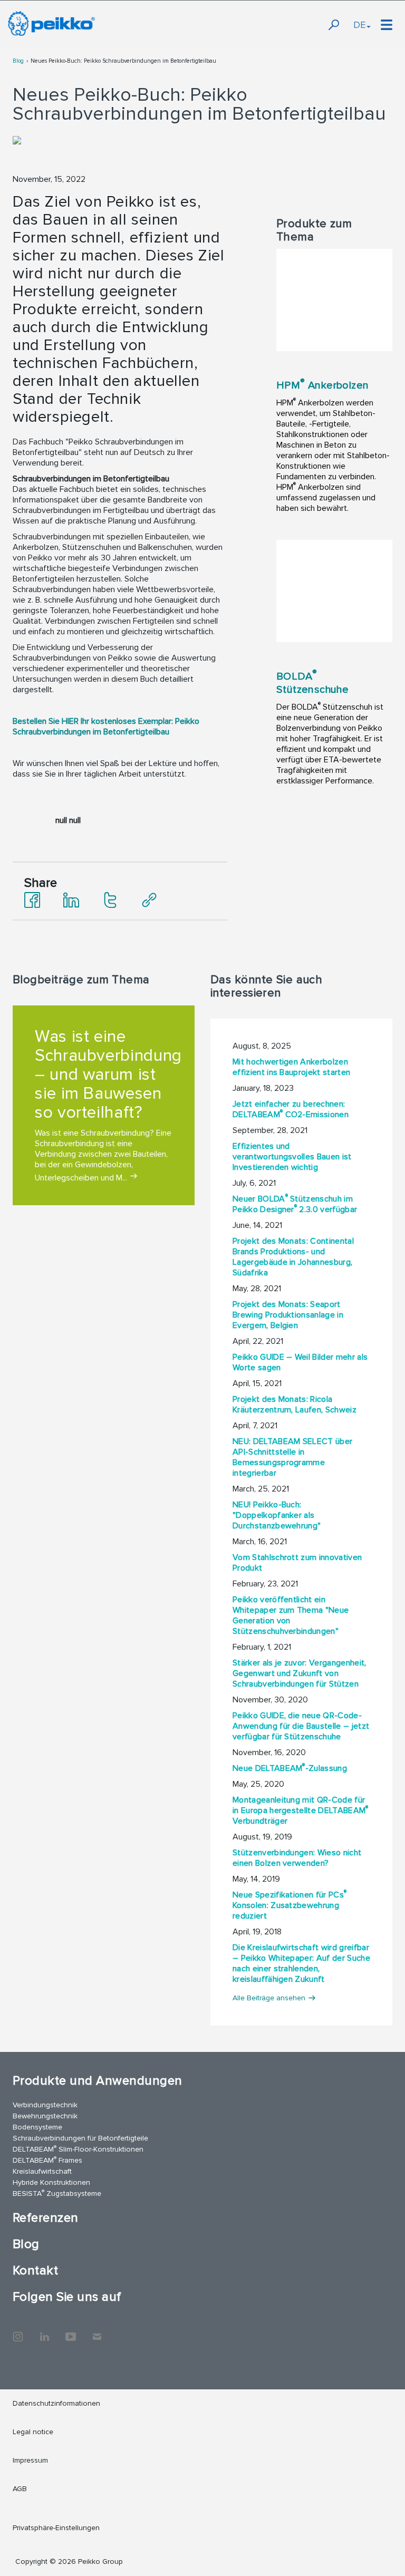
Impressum (30, 2460)
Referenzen (46, 2218)
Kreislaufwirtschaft (42, 2171)
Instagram (18, 2331)
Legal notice (33, 2432)
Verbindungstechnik (45, 2105)
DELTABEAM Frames (47, 2160)
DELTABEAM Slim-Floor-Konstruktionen (78, 2149)
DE (359, 25)
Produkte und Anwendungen (98, 2081)
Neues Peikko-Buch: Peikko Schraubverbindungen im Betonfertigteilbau (123, 61)
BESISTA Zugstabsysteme (57, 2193)
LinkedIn (44, 2331)
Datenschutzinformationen (56, 2403)
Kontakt (35, 2270)
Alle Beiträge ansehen (269, 1998)
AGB (20, 2489)
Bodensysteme (37, 2127)
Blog (18, 61)
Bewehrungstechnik (45, 2116)
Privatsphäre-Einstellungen (56, 2528)
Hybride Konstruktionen (51, 2182)
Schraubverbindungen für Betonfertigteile (80, 2138)
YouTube (71, 2331)
